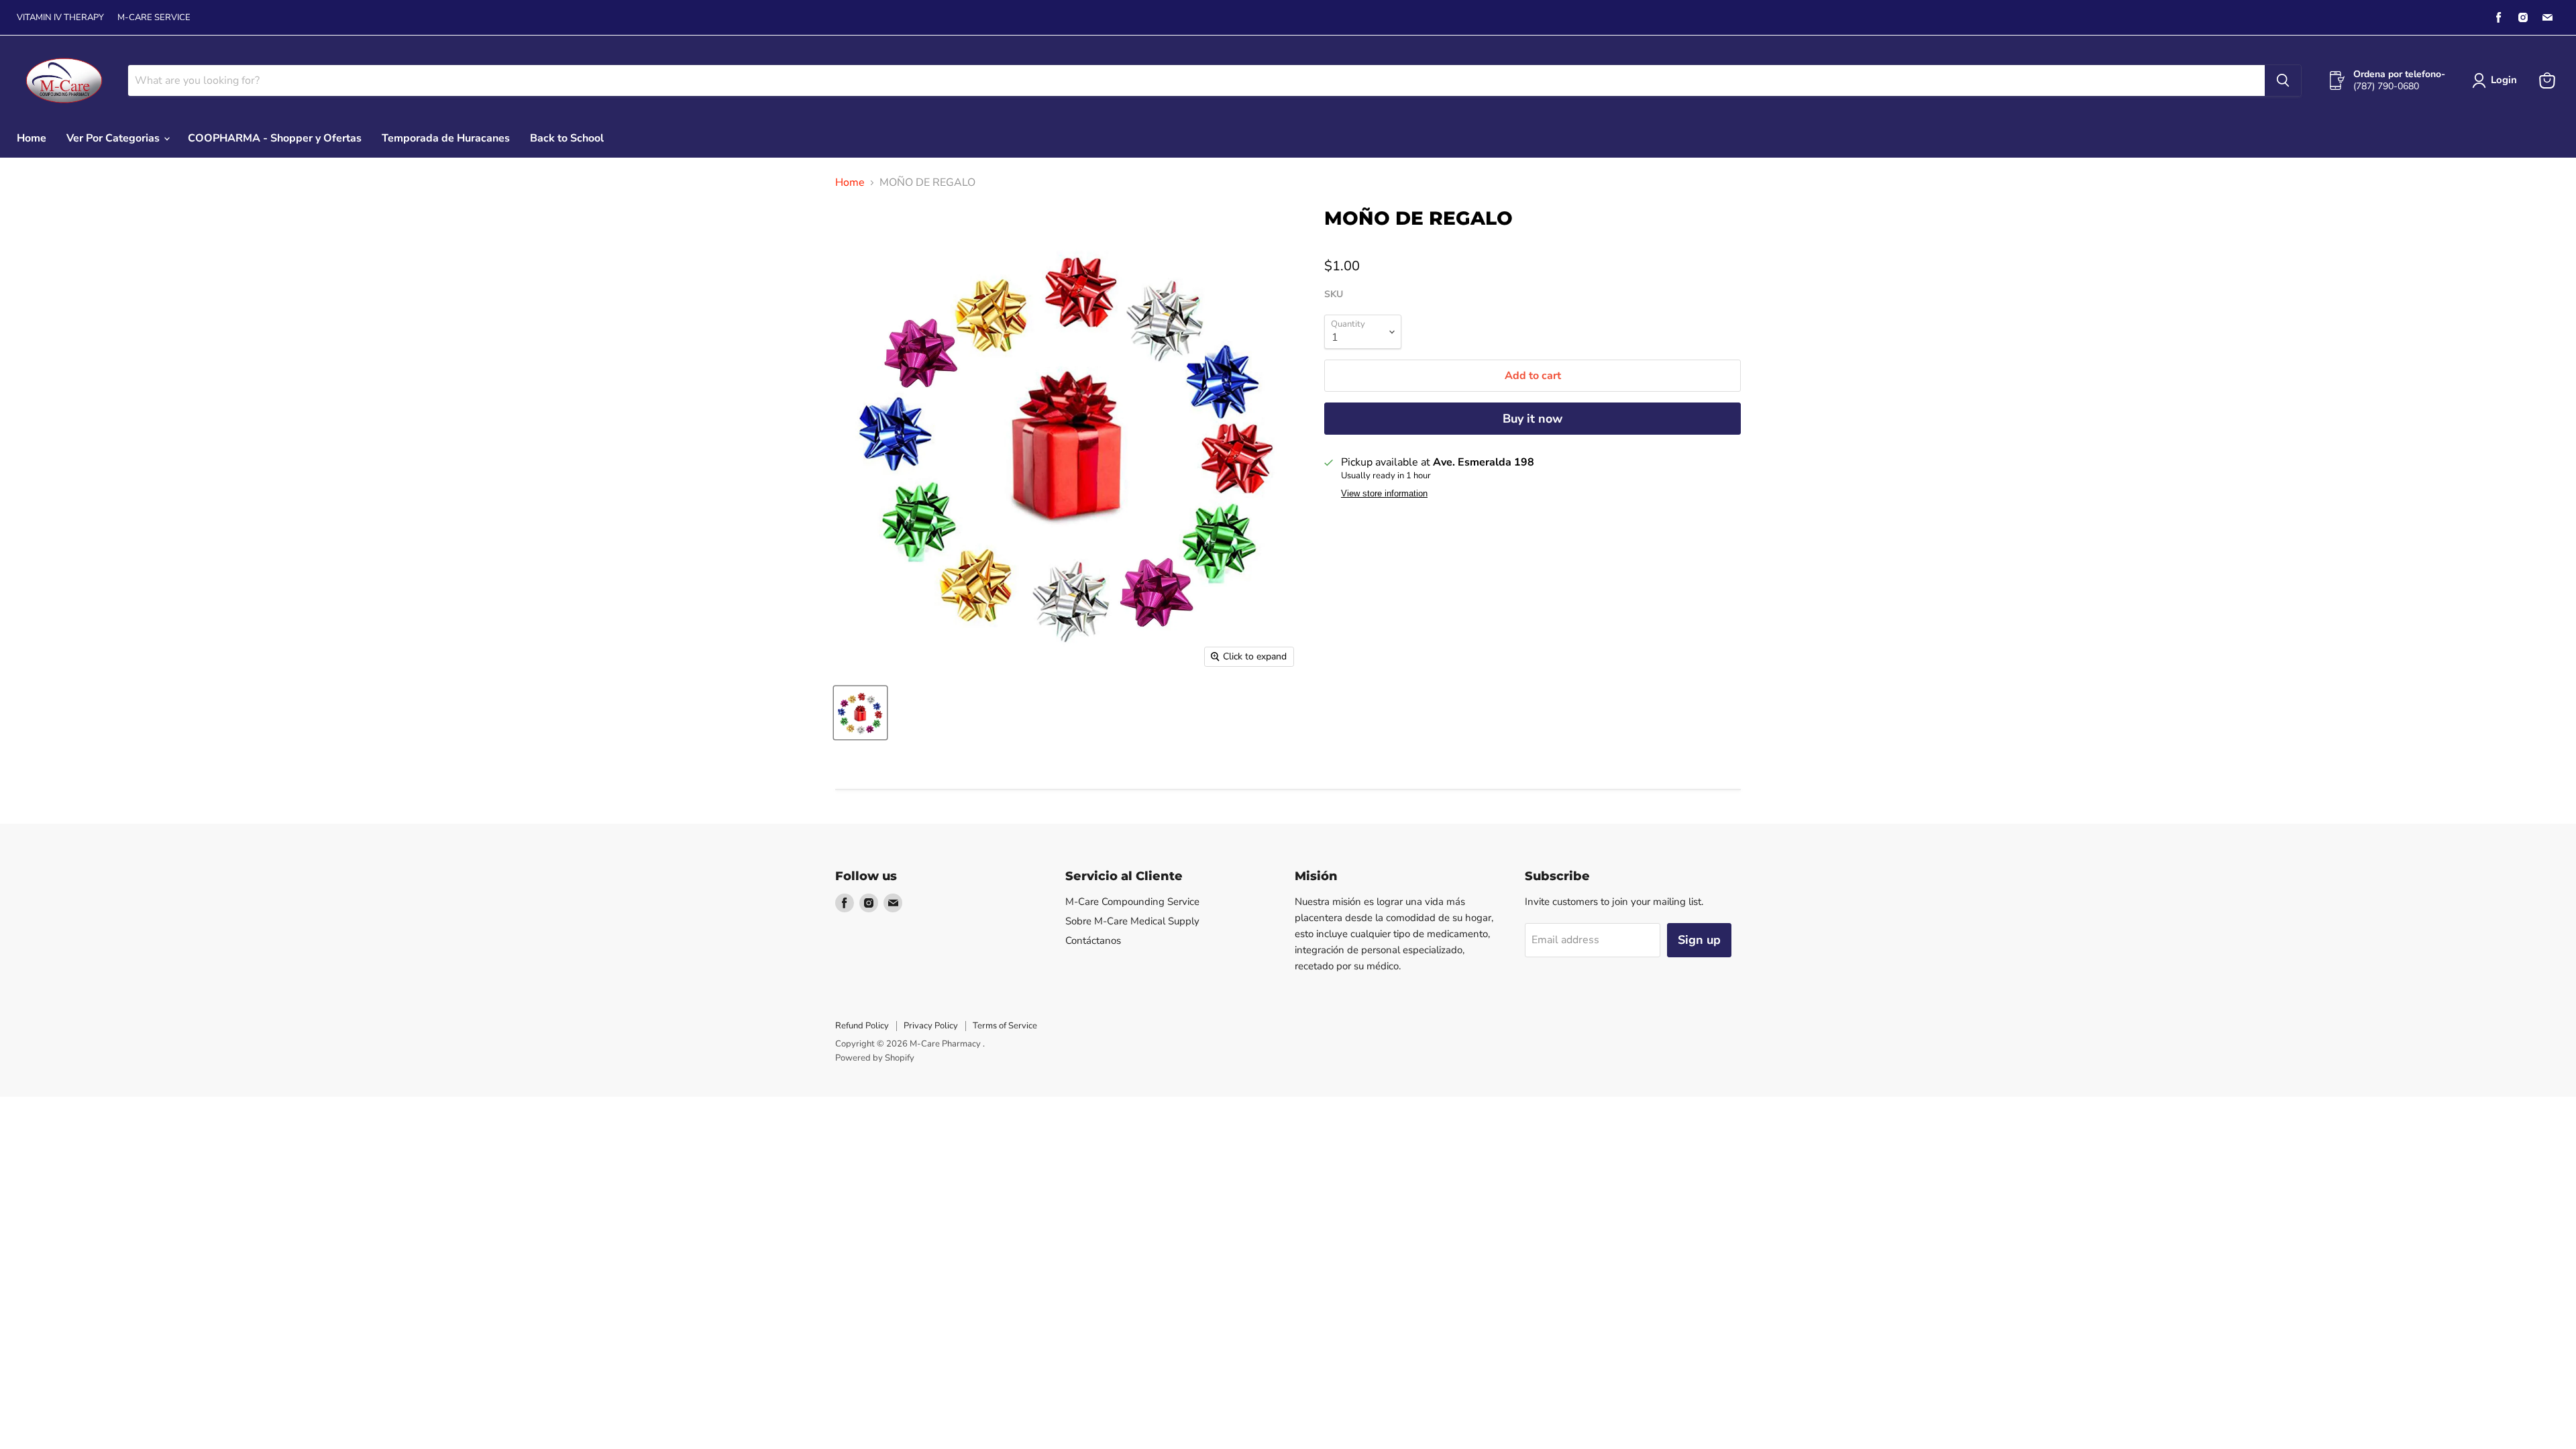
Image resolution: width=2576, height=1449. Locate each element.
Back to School (567, 138)
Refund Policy (862, 1026)
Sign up (1699, 940)
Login (2504, 80)
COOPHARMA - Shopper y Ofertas (275, 138)
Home (32, 138)
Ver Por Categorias (114, 138)
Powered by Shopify (875, 1058)
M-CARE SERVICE (154, 18)
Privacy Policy (931, 1026)
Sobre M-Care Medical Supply (1132, 921)
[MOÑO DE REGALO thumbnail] (860, 713)
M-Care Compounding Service (1132, 902)
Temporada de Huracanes (446, 138)
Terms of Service (1005, 1026)
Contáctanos (1093, 941)
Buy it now (1533, 419)
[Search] (2283, 80)
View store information (1384, 494)
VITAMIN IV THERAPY (60, 18)
